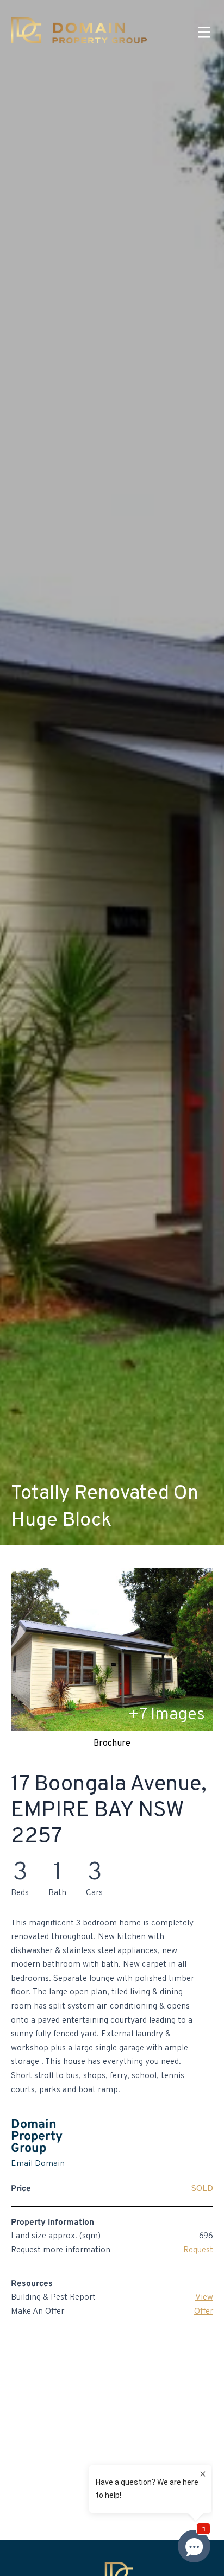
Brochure (112, 1744)
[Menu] (204, 33)
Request (198, 2250)
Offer (204, 2312)
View (204, 2297)
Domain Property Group (37, 2137)
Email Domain (38, 2164)
